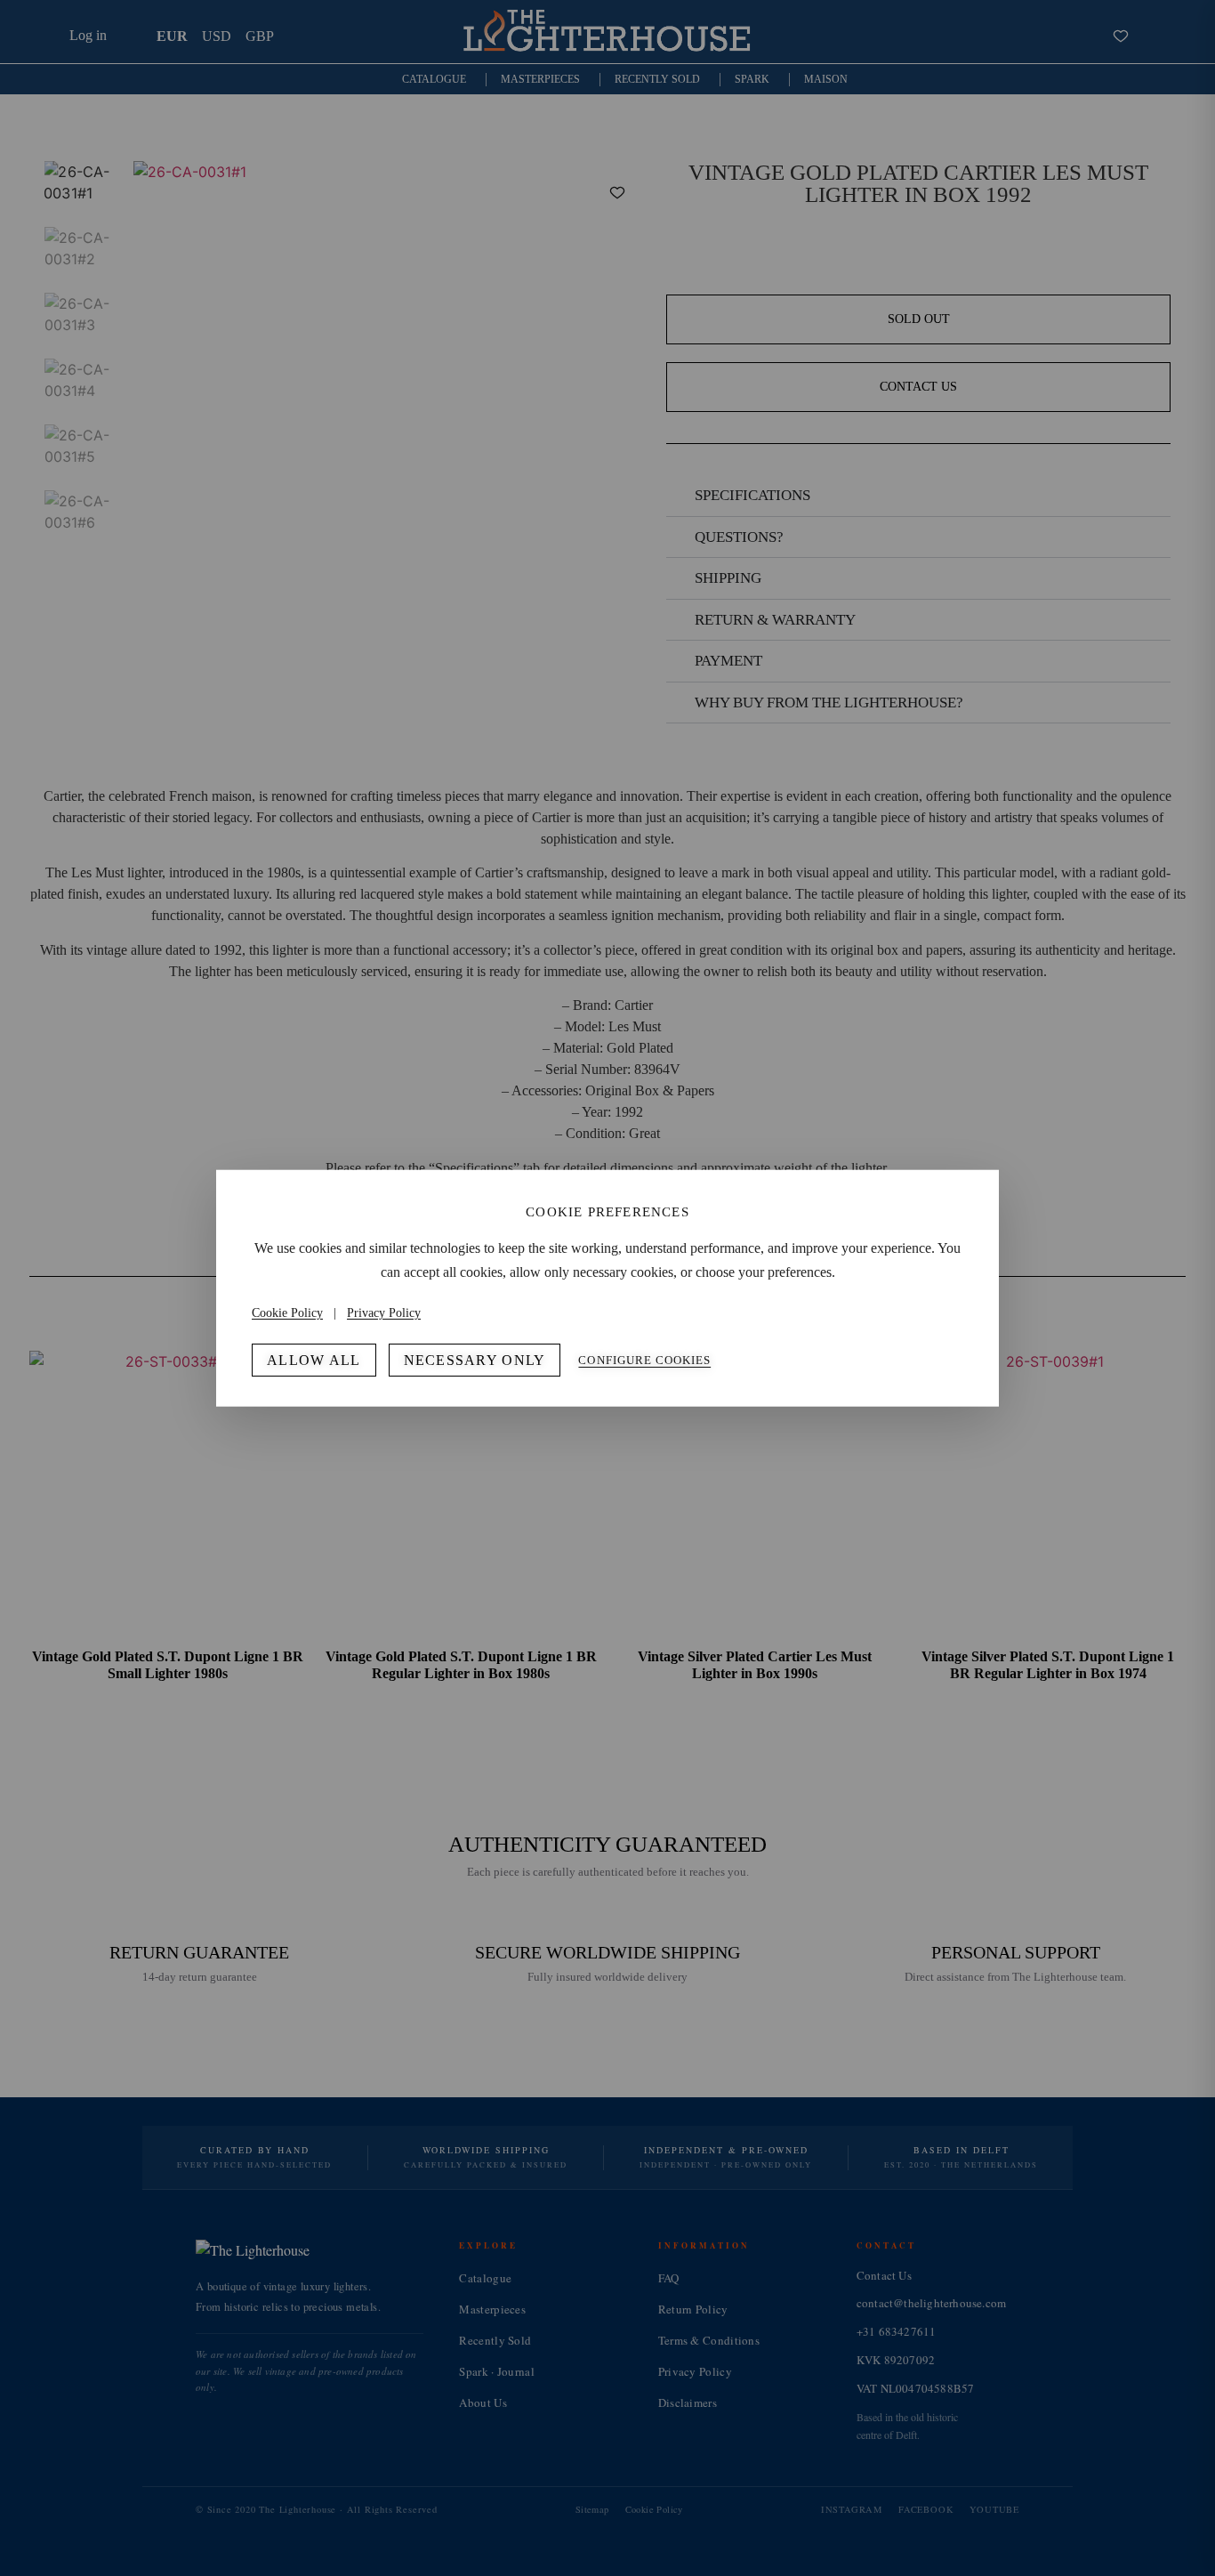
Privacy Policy (384, 1313)
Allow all (314, 1360)
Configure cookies (644, 1359)
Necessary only (475, 1360)
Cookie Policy (287, 1313)
